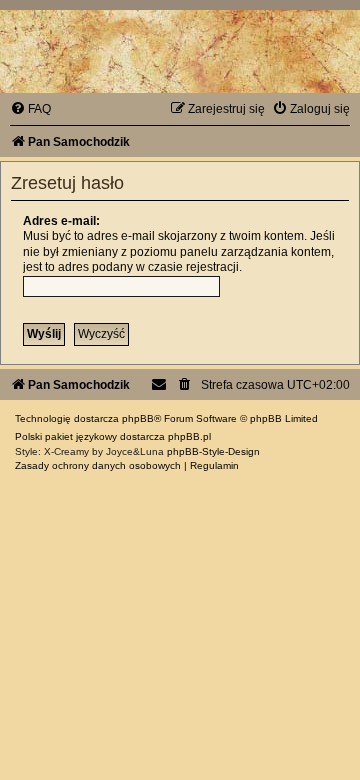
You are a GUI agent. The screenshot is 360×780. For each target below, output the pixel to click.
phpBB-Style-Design (213, 451)
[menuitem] (30, 109)
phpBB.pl (189, 436)
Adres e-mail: (61, 221)
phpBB (138, 418)
